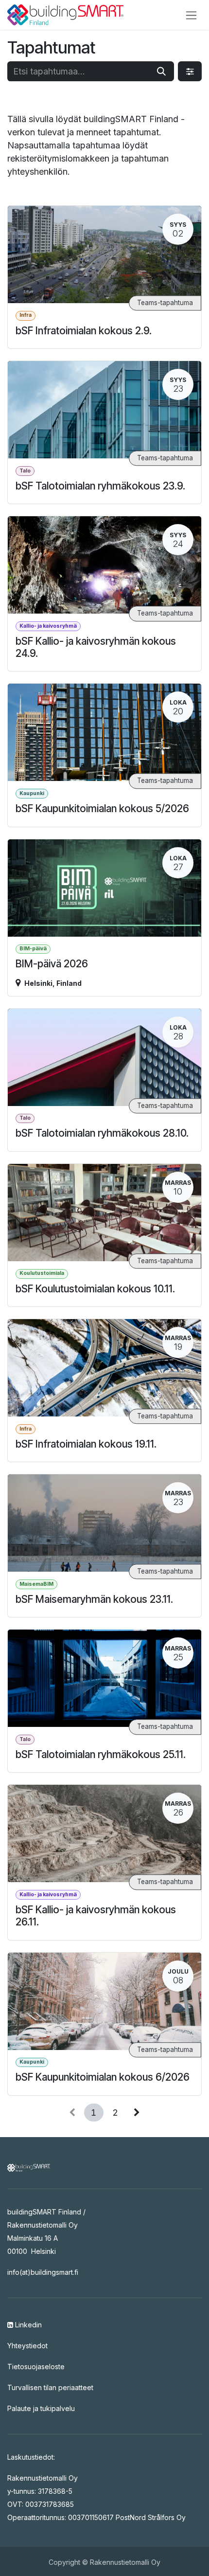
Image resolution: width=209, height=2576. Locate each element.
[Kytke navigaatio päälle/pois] (191, 15)
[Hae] (161, 71)
